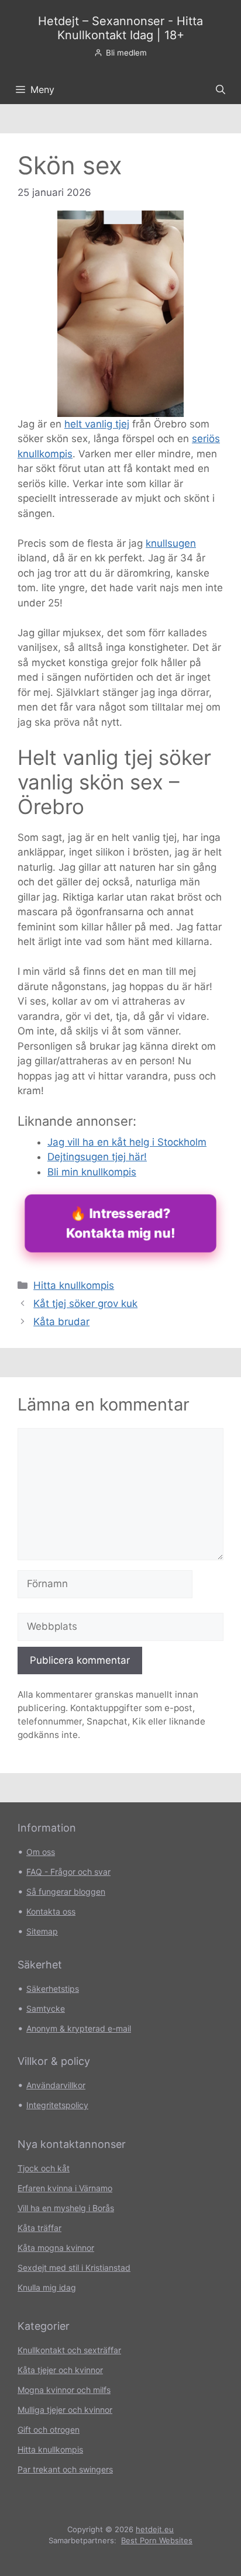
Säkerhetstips (53, 1989)
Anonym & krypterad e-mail (79, 2028)
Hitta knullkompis (74, 1285)
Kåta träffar (39, 2228)
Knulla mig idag (47, 2287)
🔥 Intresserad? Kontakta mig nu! (120, 1223)
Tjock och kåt (44, 2168)
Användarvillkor (56, 2085)
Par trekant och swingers (65, 2469)
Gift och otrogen (49, 2430)
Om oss (41, 1852)
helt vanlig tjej (97, 424)
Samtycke (46, 2008)
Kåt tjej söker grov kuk (85, 1303)
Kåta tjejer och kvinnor (60, 2370)
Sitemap (42, 1931)
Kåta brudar (61, 1322)
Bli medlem (126, 53)
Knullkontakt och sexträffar (69, 2350)
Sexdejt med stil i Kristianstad (74, 2268)
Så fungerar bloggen (66, 1892)
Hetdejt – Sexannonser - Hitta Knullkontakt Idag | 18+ (120, 28)
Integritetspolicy (57, 2105)
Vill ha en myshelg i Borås (66, 2208)
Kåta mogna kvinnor (56, 2248)
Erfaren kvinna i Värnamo (65, 2188)
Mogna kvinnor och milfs (64, 2390)
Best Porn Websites (157, 2540)
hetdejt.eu (155, 2529)
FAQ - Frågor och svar (68, 1872)
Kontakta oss (51, 1911)
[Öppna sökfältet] (221, 89)
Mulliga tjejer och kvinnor (65, 2410)
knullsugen (171, 543)
